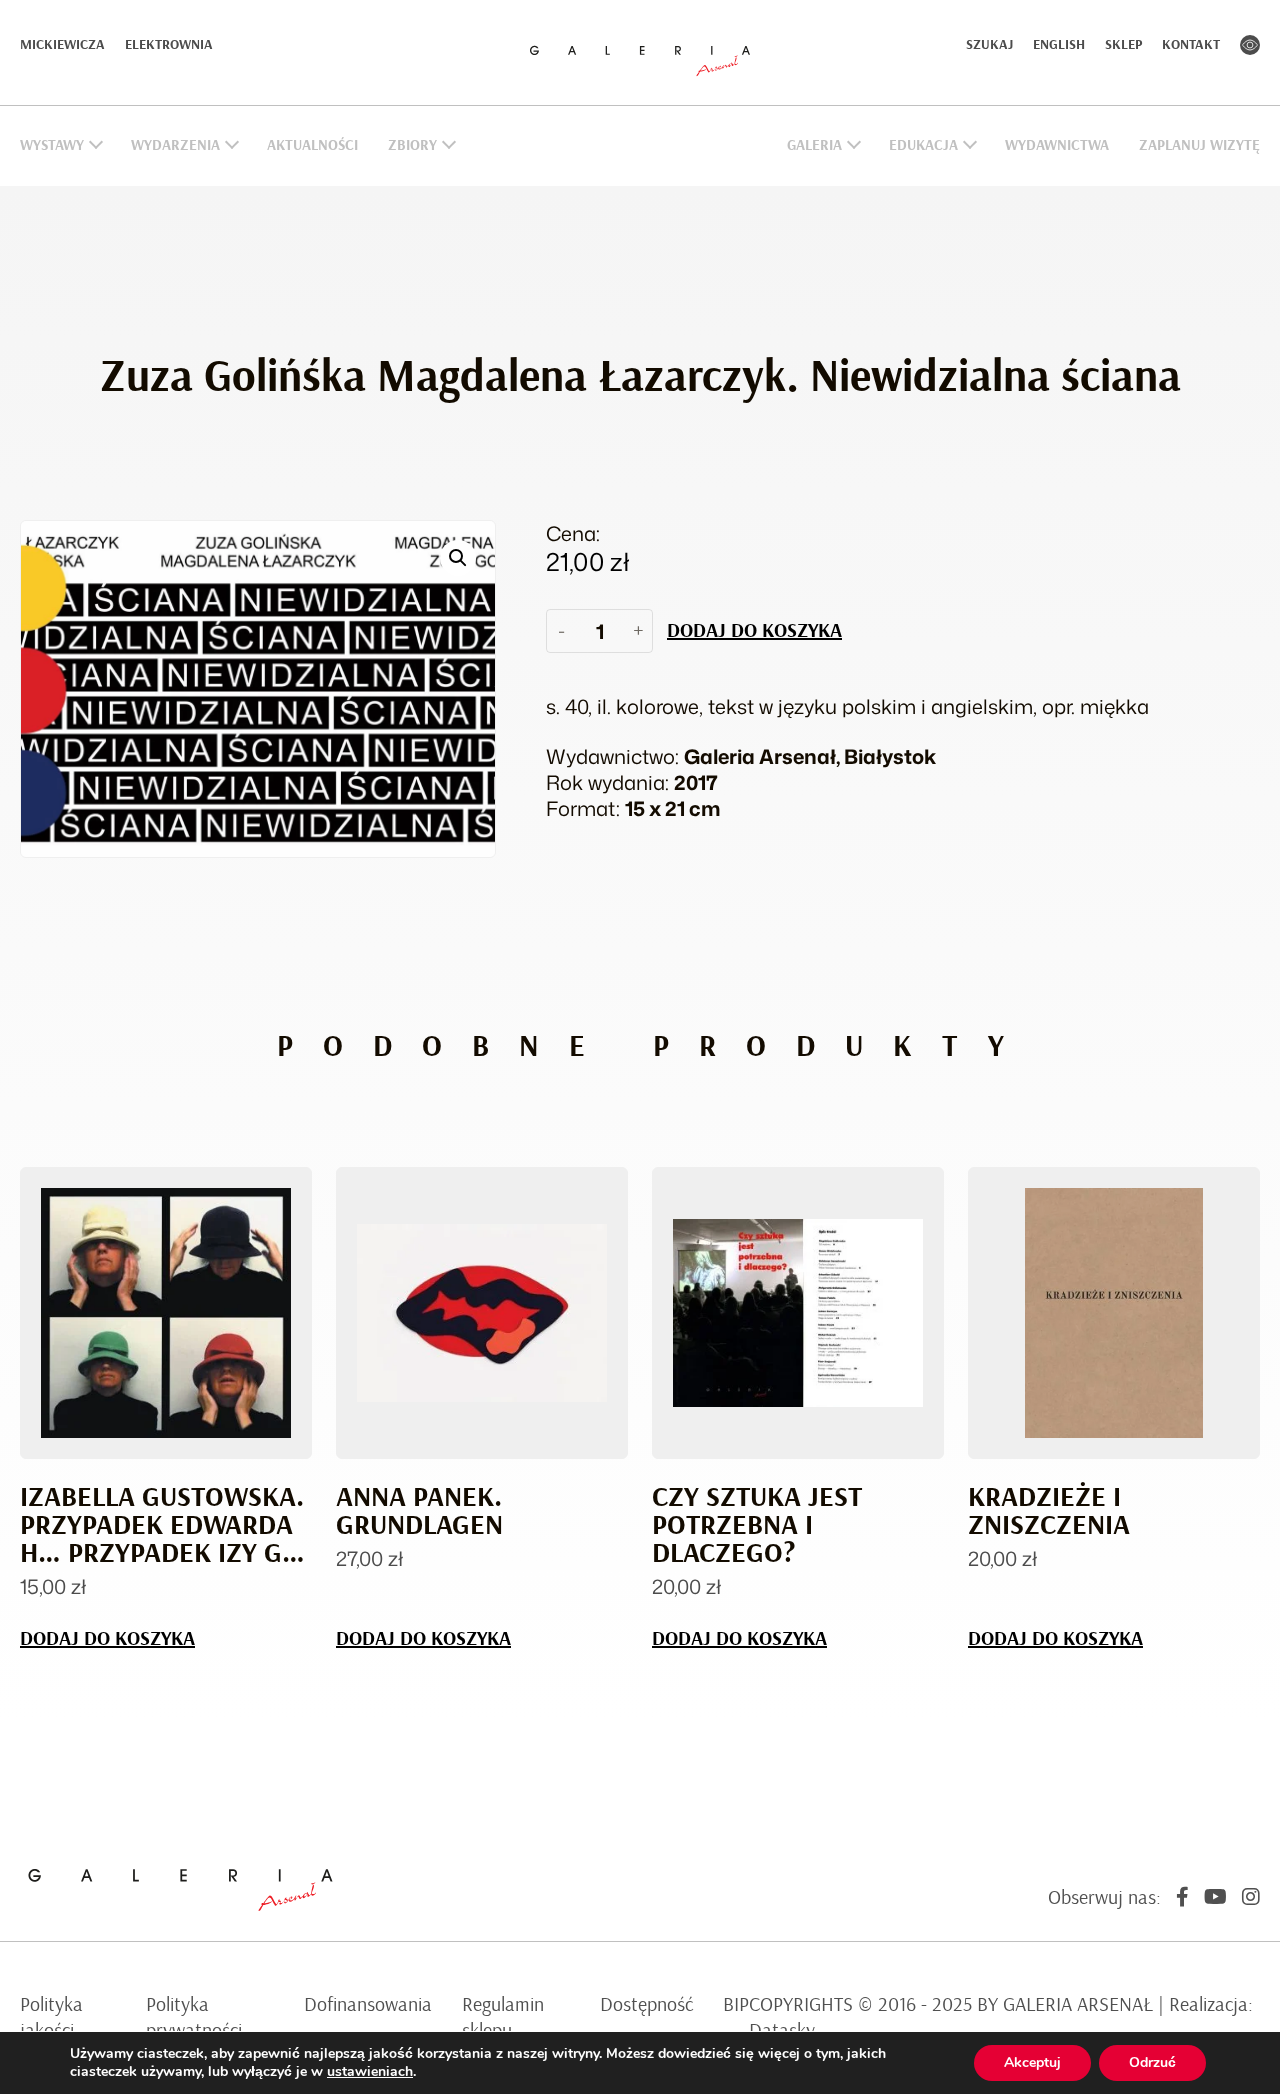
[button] (458, 558)
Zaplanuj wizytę (1199, 145)
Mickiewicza (62, 45)
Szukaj (989, 45)
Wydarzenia (175, 145)
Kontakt (1191, 45)
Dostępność (646, 2005)
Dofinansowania (368, 2005)
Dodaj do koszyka (754, 631)
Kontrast (1250, 45)
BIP (736, 2005)
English (1059, 45)
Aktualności (312, 145)
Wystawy (52, 145)
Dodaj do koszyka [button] (107, 1639)
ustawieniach (370, 2072)
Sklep (1123, 45)
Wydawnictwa (1057, 145)
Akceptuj (1032, 2062)
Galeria (814, 145)
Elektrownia (169, 45)
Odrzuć (1152, 2062)
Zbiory (412, 145)
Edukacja (923, 145)
